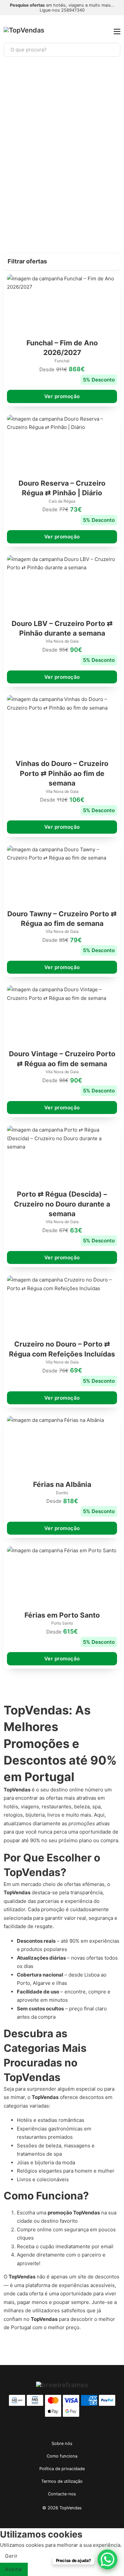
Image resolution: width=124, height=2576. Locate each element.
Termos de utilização (62, 2481)
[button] (62, 262)
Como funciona (62, 2456)
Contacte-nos (62, 2494)
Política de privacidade (62, 2469)
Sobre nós (62, 2443)
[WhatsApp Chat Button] (107, 2559)
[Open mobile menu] (117, 32)
